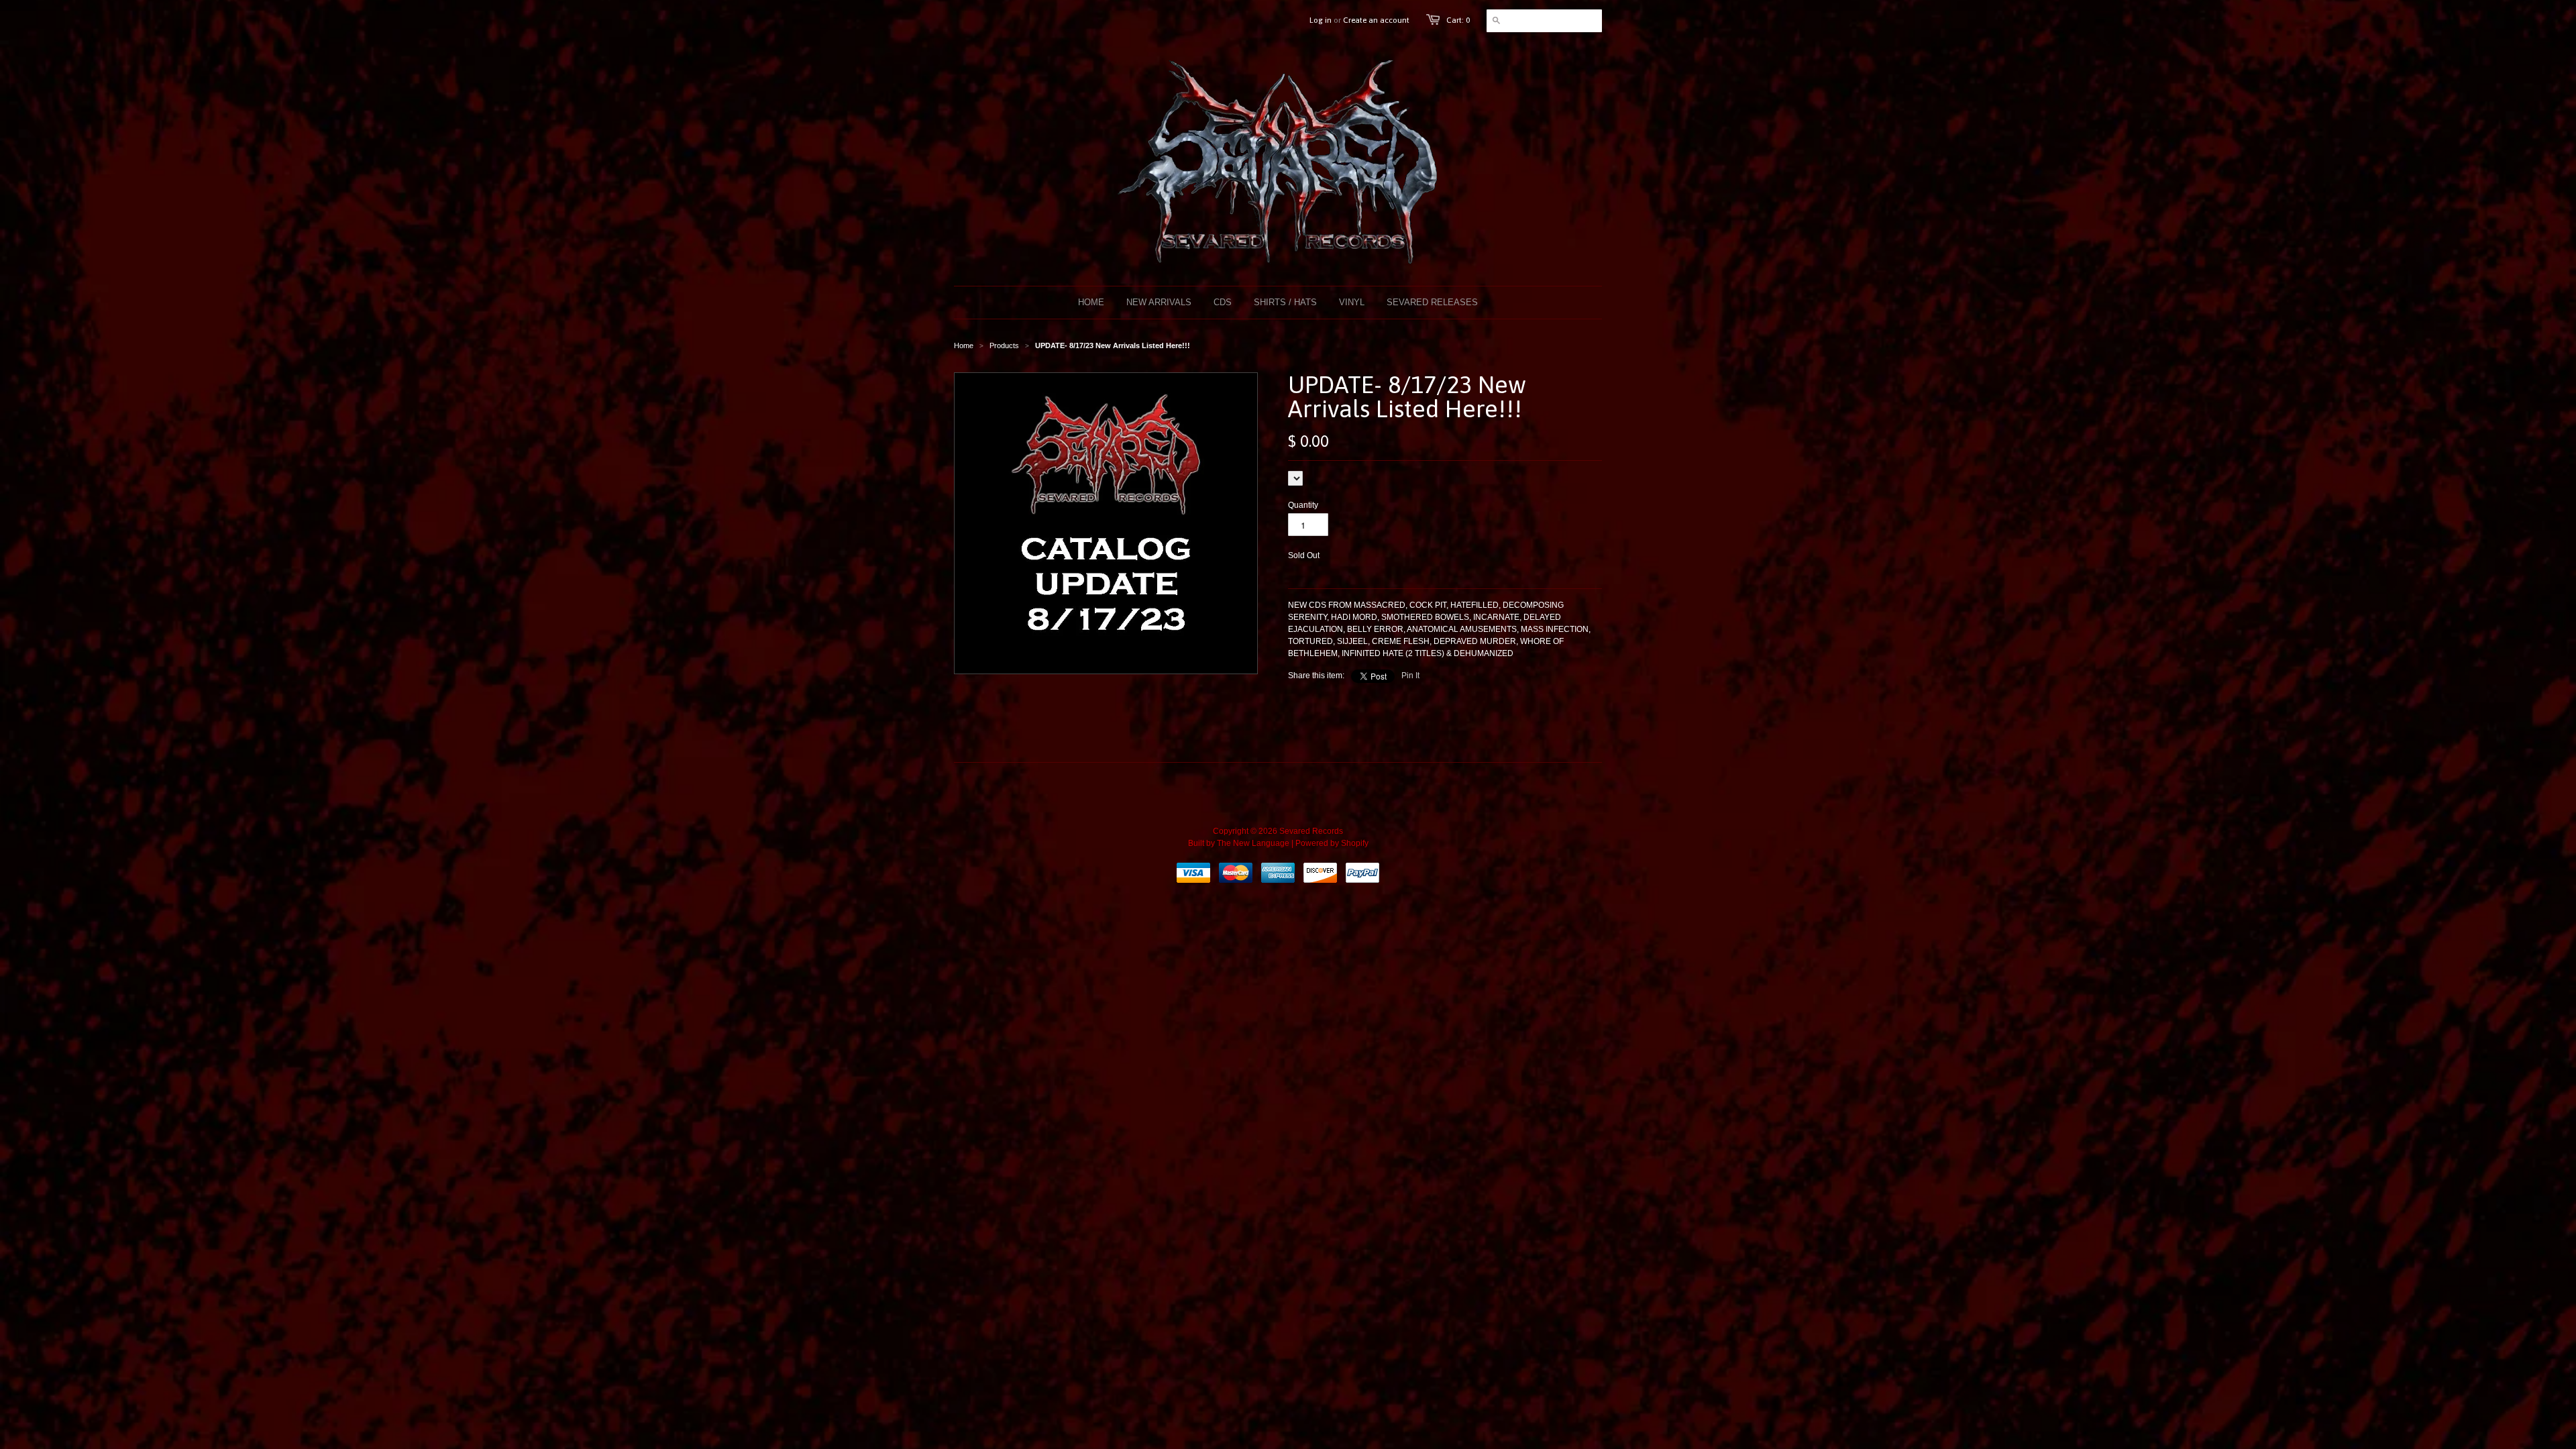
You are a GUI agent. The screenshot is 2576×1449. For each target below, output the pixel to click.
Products (1004, 345)
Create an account (1376, 20)
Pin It (1410, 676)
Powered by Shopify (1332, 843)
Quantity (1303, 505)
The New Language (1253, 843)
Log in (1321, 20)
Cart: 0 (1458, 20)
